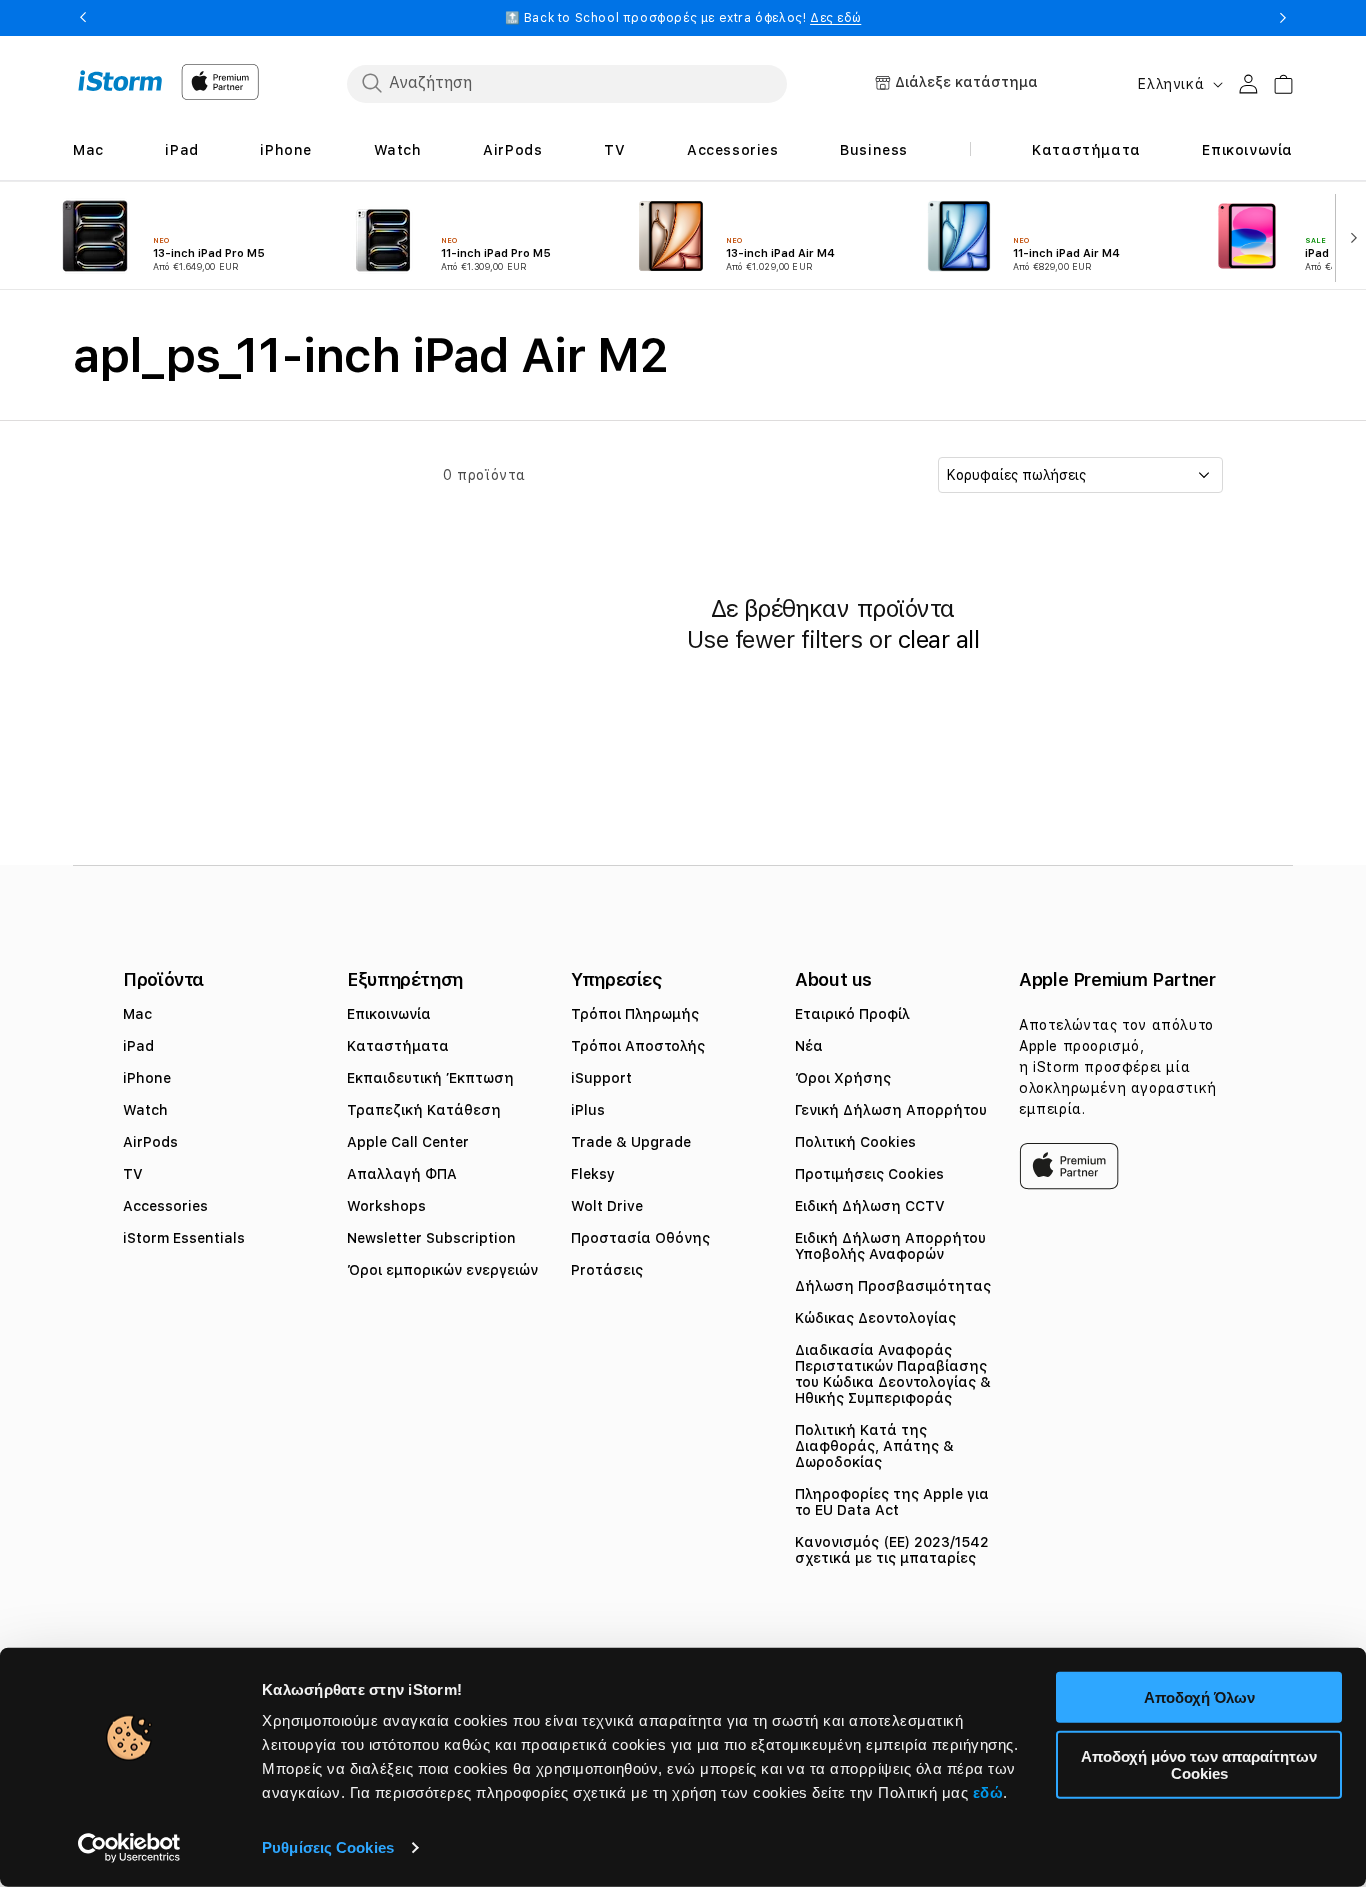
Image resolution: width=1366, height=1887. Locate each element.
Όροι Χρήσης (843, 1078)
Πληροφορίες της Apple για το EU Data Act (892, 1502)
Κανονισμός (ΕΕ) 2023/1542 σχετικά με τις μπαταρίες (892, 1550)
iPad (138, 1046)
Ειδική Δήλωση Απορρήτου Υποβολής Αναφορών (890, 1246)
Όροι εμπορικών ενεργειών (442, 1270)
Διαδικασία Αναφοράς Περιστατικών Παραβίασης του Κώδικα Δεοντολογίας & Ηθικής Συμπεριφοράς (893, 1374)
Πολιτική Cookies (855, 1142)
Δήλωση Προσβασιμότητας (893, 1286)
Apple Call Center (408, 1142)
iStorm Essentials (184, 1238)
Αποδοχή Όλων (1199, 1697)
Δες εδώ (835, 18)
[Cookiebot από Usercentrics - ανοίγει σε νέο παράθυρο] (129, 1848)
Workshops (386, 1206)
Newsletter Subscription (431, 1238)
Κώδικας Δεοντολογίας (875, 1318)
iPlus (588, 1110)
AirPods (150, 1142)
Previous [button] (83, 18)
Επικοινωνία (389, 1014)
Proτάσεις (607, 1270)
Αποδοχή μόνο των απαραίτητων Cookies (1199, 1764)
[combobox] (567, 83)
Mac (137, 1014)
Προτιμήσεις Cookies (869, 1174)
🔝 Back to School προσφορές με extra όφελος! (683, 18)
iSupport (601, 1078)
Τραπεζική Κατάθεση (424, 1110)
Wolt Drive (607, 1206)
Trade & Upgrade (631, 1142)
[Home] (120, 81)
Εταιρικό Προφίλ (852, 1014)
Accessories (165, 1206)
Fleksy (593, 1174)
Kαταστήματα (398, 1046)
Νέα (809, 1046)
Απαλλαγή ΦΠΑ (402, 1174)
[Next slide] (1349, 236)
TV (133, 1174)
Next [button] (1283, 18)
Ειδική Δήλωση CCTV (870, 1206)
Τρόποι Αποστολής (638, 1046)
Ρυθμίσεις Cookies (328, 1847)
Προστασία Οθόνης (640, 1238)
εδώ (988, 1792)
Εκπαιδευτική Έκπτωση (430, 1078)
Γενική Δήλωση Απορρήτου (891, 1110)
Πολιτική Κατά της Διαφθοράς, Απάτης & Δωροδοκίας (874, 1446)
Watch (145, 1110)
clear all (939, 639)
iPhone (147, 1078)
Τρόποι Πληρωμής (635, 1014)
